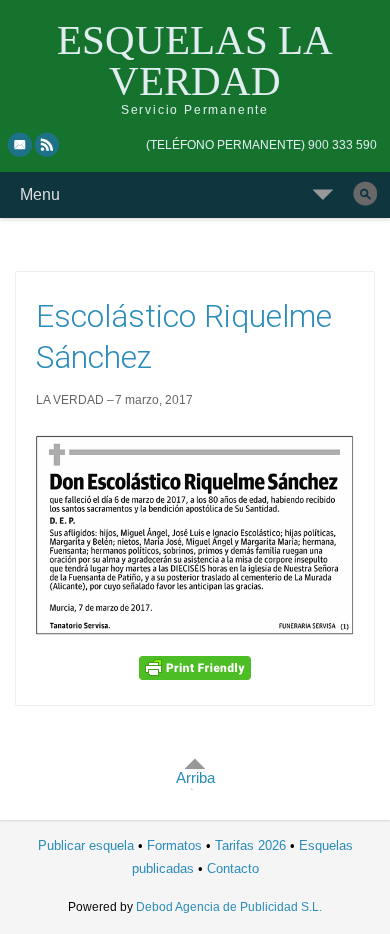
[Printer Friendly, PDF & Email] (195, 668)
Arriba (195, 777)
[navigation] (261, 145)
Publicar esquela (86, 845)
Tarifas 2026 (250, 845)
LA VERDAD (70, 400)
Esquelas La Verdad (195, 60)
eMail (20, 144)
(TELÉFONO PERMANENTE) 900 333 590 (261, 145)
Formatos (174, 845)
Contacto (233, 868)
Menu (40, 194)
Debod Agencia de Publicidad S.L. (229, 907)
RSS (48, 144)
